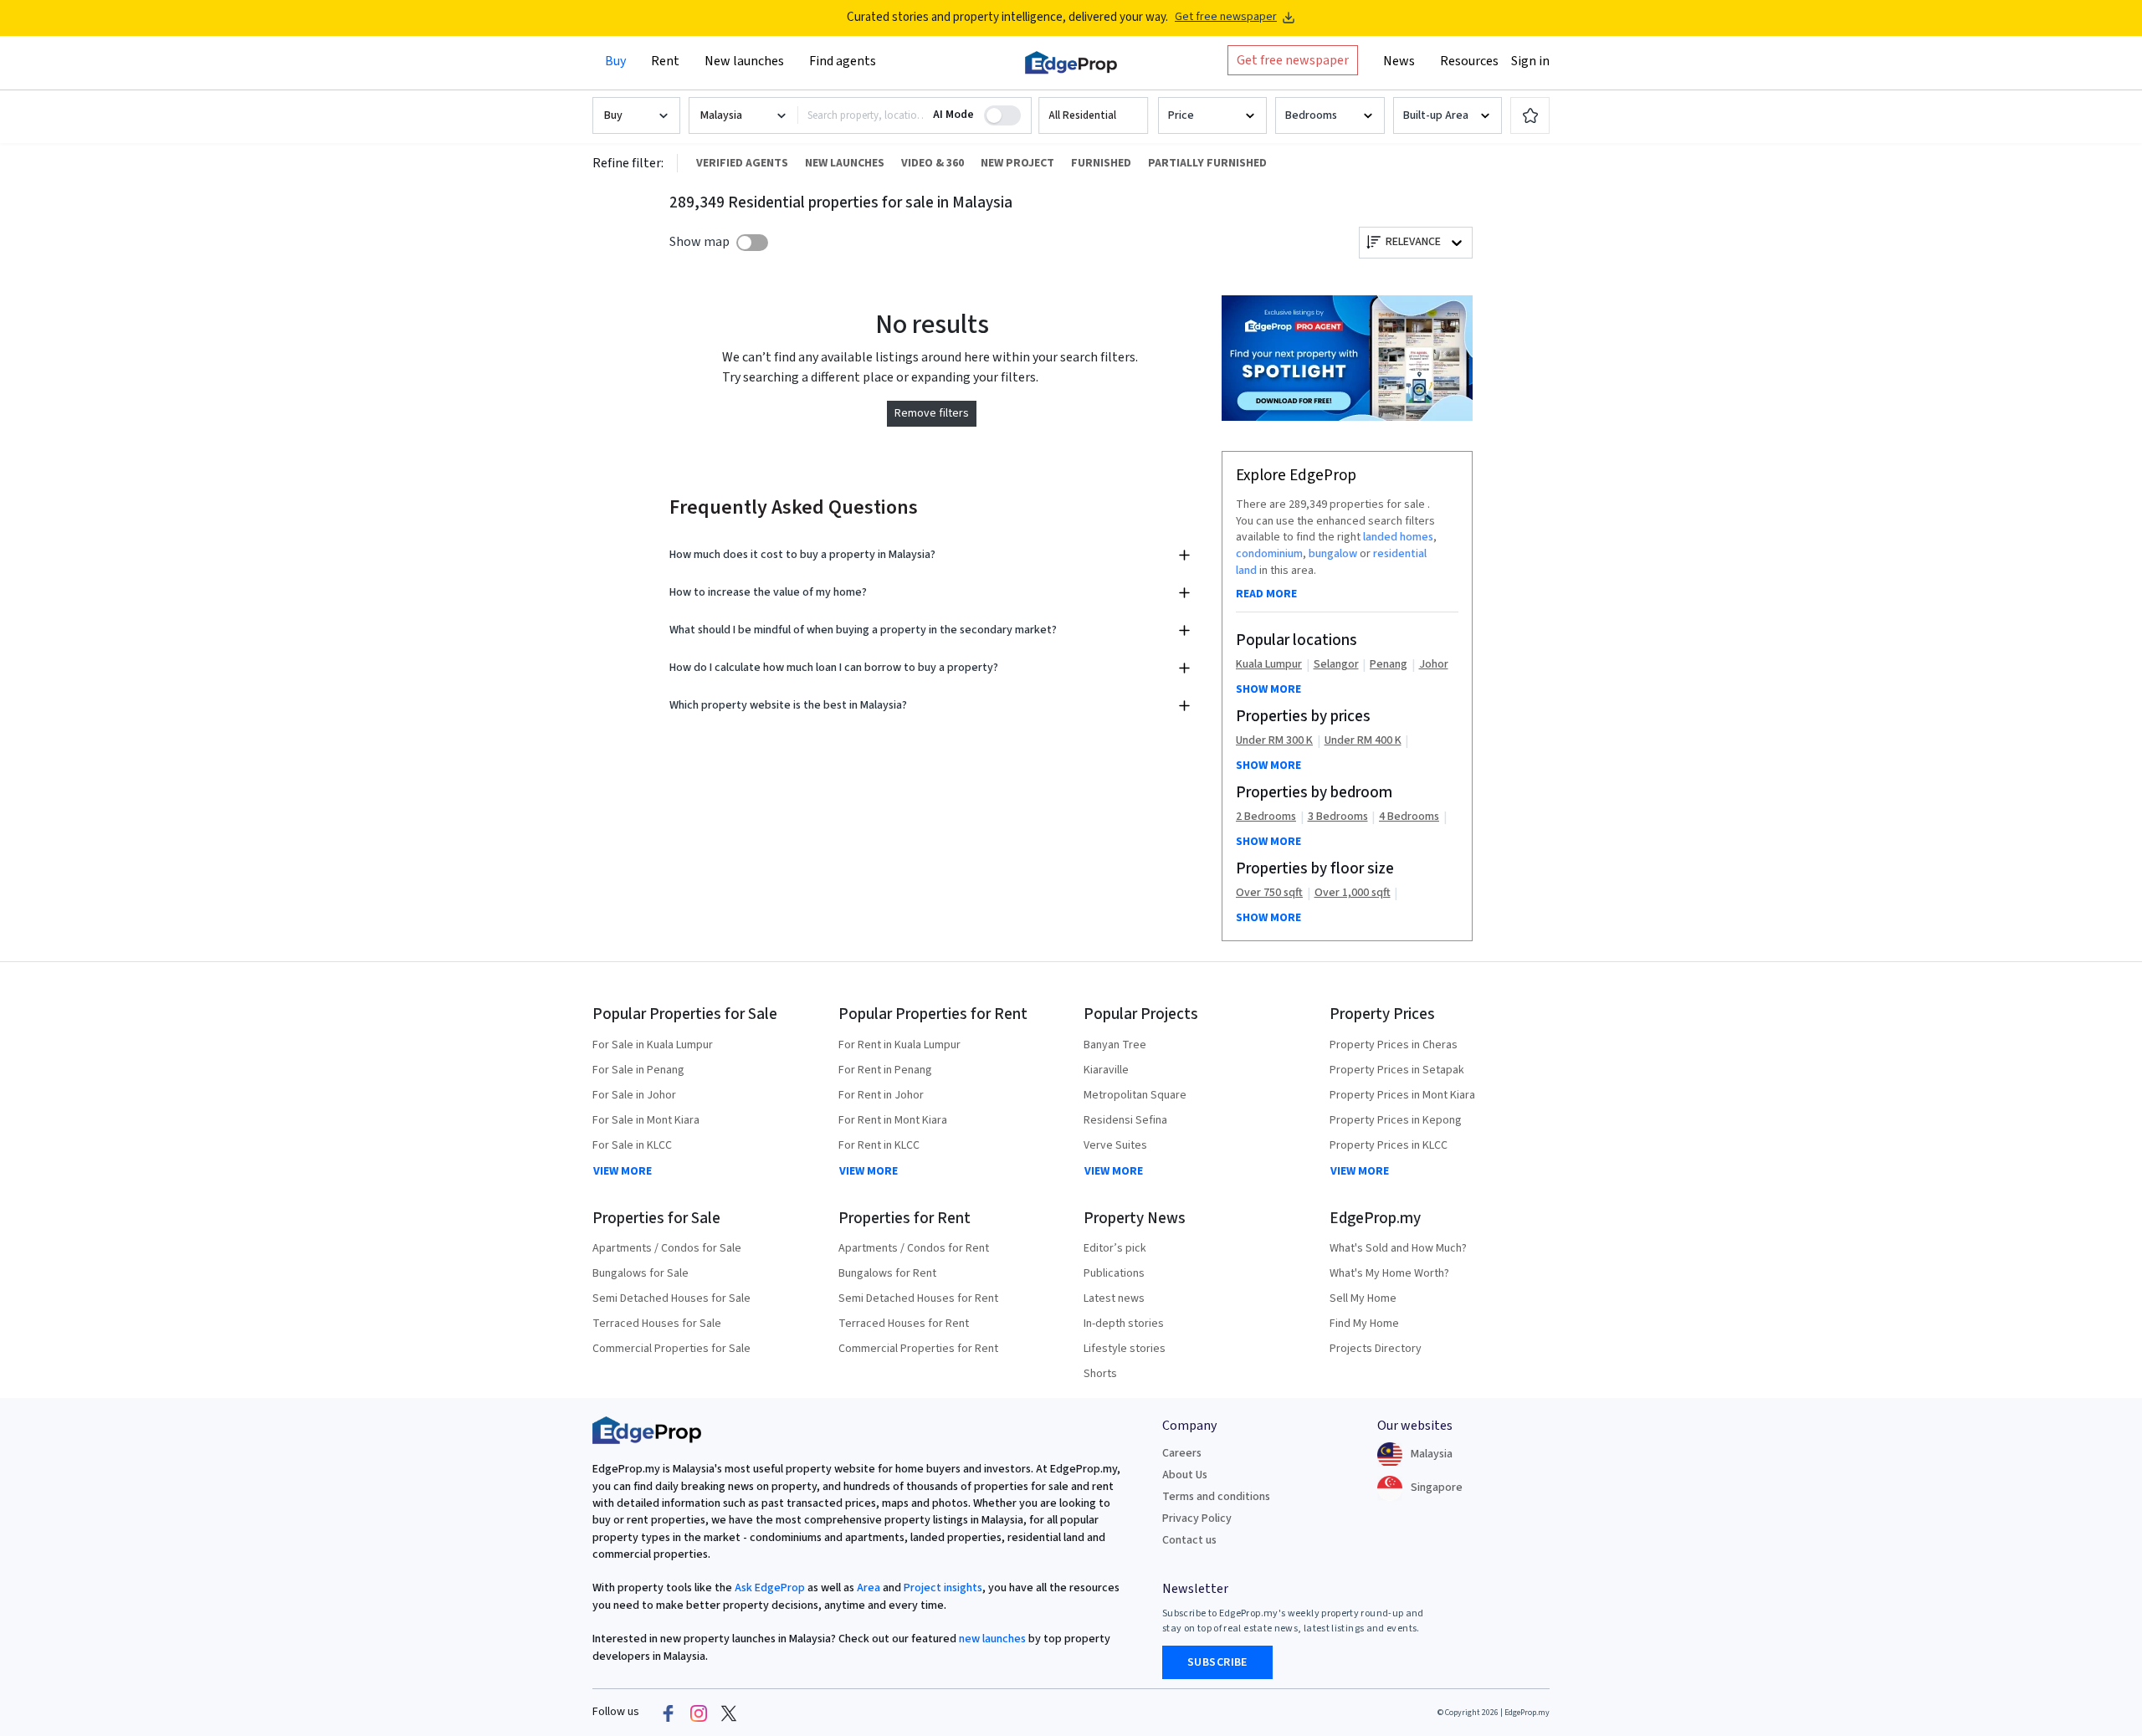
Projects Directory (1376, 1349)
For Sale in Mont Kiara (646, 1120)
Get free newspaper (1226, 17)
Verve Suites (1115, 1145)
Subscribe (1217, 1662)
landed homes (1398, 537)
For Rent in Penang (885, 1070)
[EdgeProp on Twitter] (729, 1713)
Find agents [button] (843, 61)
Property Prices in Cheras (1394, 1045)
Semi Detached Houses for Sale (671, 1298)
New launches (744, 61)
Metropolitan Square (1135, 1095)
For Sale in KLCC (632, 1145)
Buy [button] (615, 61)
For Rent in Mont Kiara (893, 1120)
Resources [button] (1469, 61)
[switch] (752, 243)
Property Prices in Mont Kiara (1402, 1095)
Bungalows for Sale (641, 1273)
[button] (1093, 116)
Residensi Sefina (1125, 1120)
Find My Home (1364, 1324)
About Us (1185, 1475)
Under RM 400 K (1363, 741)
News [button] (1399, 61)
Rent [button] (665, 61)
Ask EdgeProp (770, 1588)
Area (867, 1588)
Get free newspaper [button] (1293, 60)
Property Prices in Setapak (1397, 1070)
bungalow (1333, 554)
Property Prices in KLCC (1389, 1145)
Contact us (1189, 1540)
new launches (992, 1639)
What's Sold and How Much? (1398, 1248)
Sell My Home (1363, 1298)
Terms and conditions (1216, 1497)
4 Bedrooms (1409, 817)
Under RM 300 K (1274, 741)
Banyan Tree (1115, 1045)
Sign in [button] (1530, 61)
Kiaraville (1106, 1070)
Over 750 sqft (1269, 893)
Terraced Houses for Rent (904, 1324)
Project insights (942, 1588)
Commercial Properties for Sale (671, 1349)
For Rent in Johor (881, 1095)
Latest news (1114, 1298)
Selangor (1336, 665)
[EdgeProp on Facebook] (669, 1713)
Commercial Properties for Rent (918, 1349)
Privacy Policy (1197, 1518)
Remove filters (932, 413)
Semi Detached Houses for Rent (918, 1298)
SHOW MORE (1268, 689)
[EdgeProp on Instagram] (699, 1713)
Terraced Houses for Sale (657, 1324)
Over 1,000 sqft (1353, 893)
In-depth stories (1124, 1324)
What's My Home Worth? (1389, 1273)
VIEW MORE (623, 1171)
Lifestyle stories (1125, 1349)
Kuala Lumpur (1269, 665)
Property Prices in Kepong (1396, 1120)
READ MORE (1266, 594)
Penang (1389, 665)
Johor (1434, 665)
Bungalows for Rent (887, 1273)
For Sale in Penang (638, 1070)
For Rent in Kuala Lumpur (899, 1045)
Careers (1182, 1453)
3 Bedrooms (1338, 817)
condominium (1269, 554)
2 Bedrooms (1266, 817)
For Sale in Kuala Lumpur (653, 1045)
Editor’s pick (1115, 1248)
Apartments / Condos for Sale (667, 1248)
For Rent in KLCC (879, 1145)
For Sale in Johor (634, 1095)
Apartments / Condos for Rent (914, 1248)
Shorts (1100, 1374)
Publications (1114, 1273)
